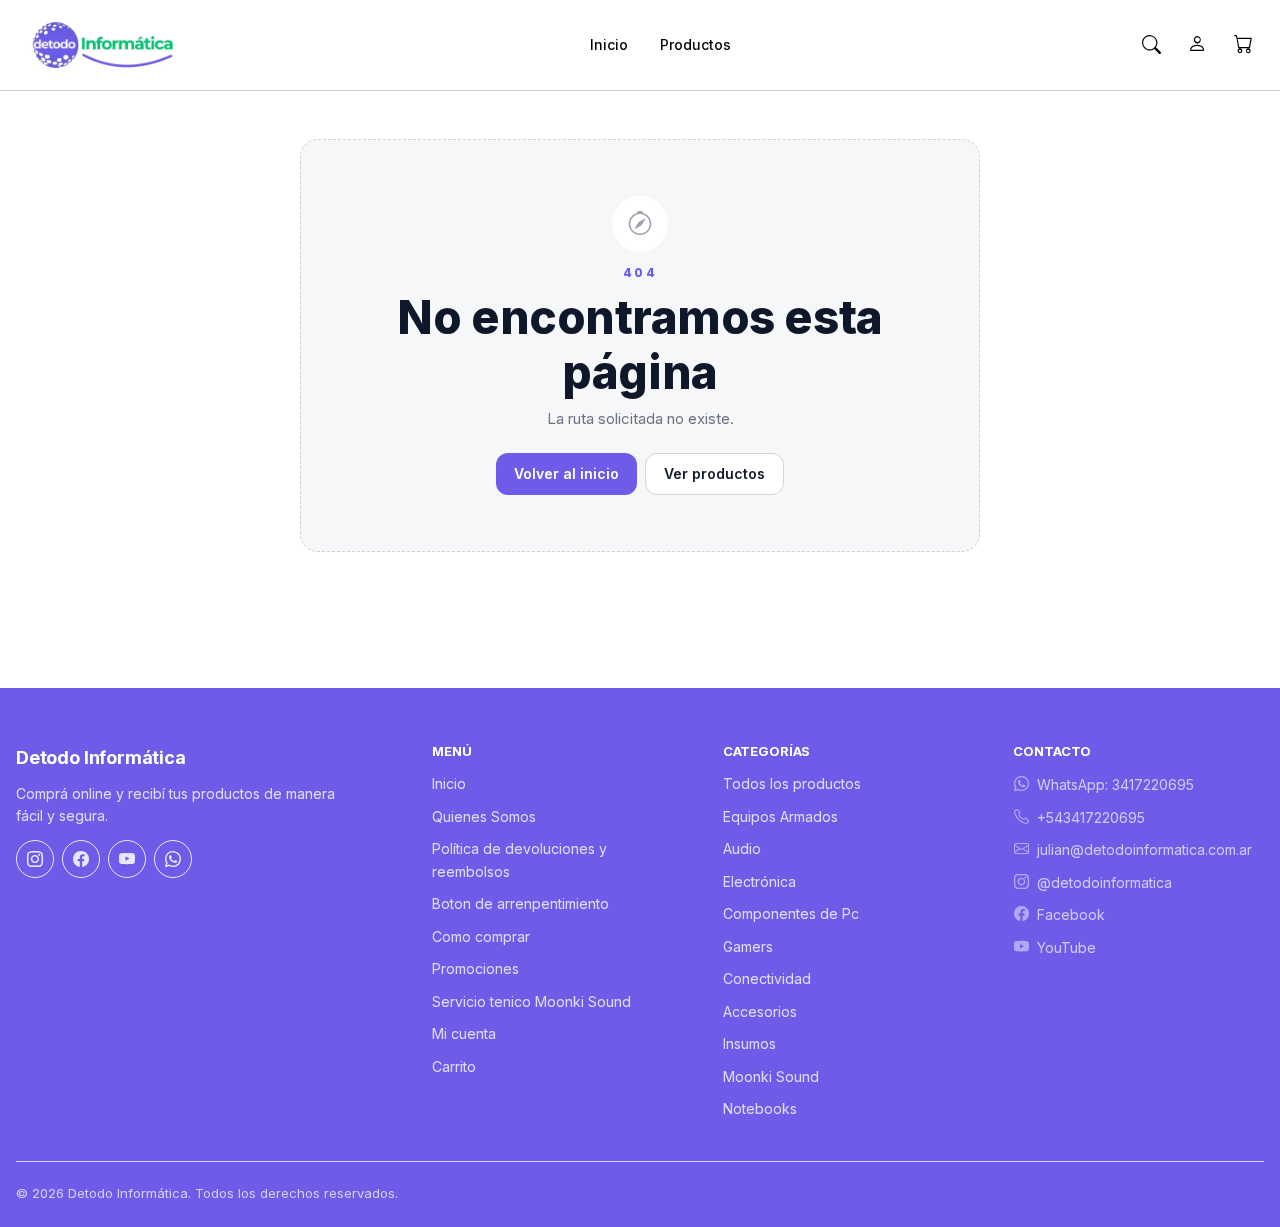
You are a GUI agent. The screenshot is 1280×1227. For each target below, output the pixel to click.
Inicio (609, 44)
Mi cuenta (464, 1033)
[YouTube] (127, 859)
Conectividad (767, 978)
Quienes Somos (484, 816)
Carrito (454, 1066)
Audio (742, 848)
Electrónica (759, 881)
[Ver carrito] (1243, 45)
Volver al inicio (566, 473)
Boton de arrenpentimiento (520, 903)
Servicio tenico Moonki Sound (531, 1001)
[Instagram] (35, 859)
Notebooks (760, 1108)
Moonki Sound (771, 1076)
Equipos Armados (780, 816)
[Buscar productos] (1151, 45)
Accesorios (760, 1011)
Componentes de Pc (791, 913)
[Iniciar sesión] (1197, 45)
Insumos (749, 1043)
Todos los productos (792, 783)
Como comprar (481, 936)
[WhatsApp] (173, 859)
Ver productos (714, 473)
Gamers (748, 946)
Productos (695, 44)
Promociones (475, 968)
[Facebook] (81, 859)
